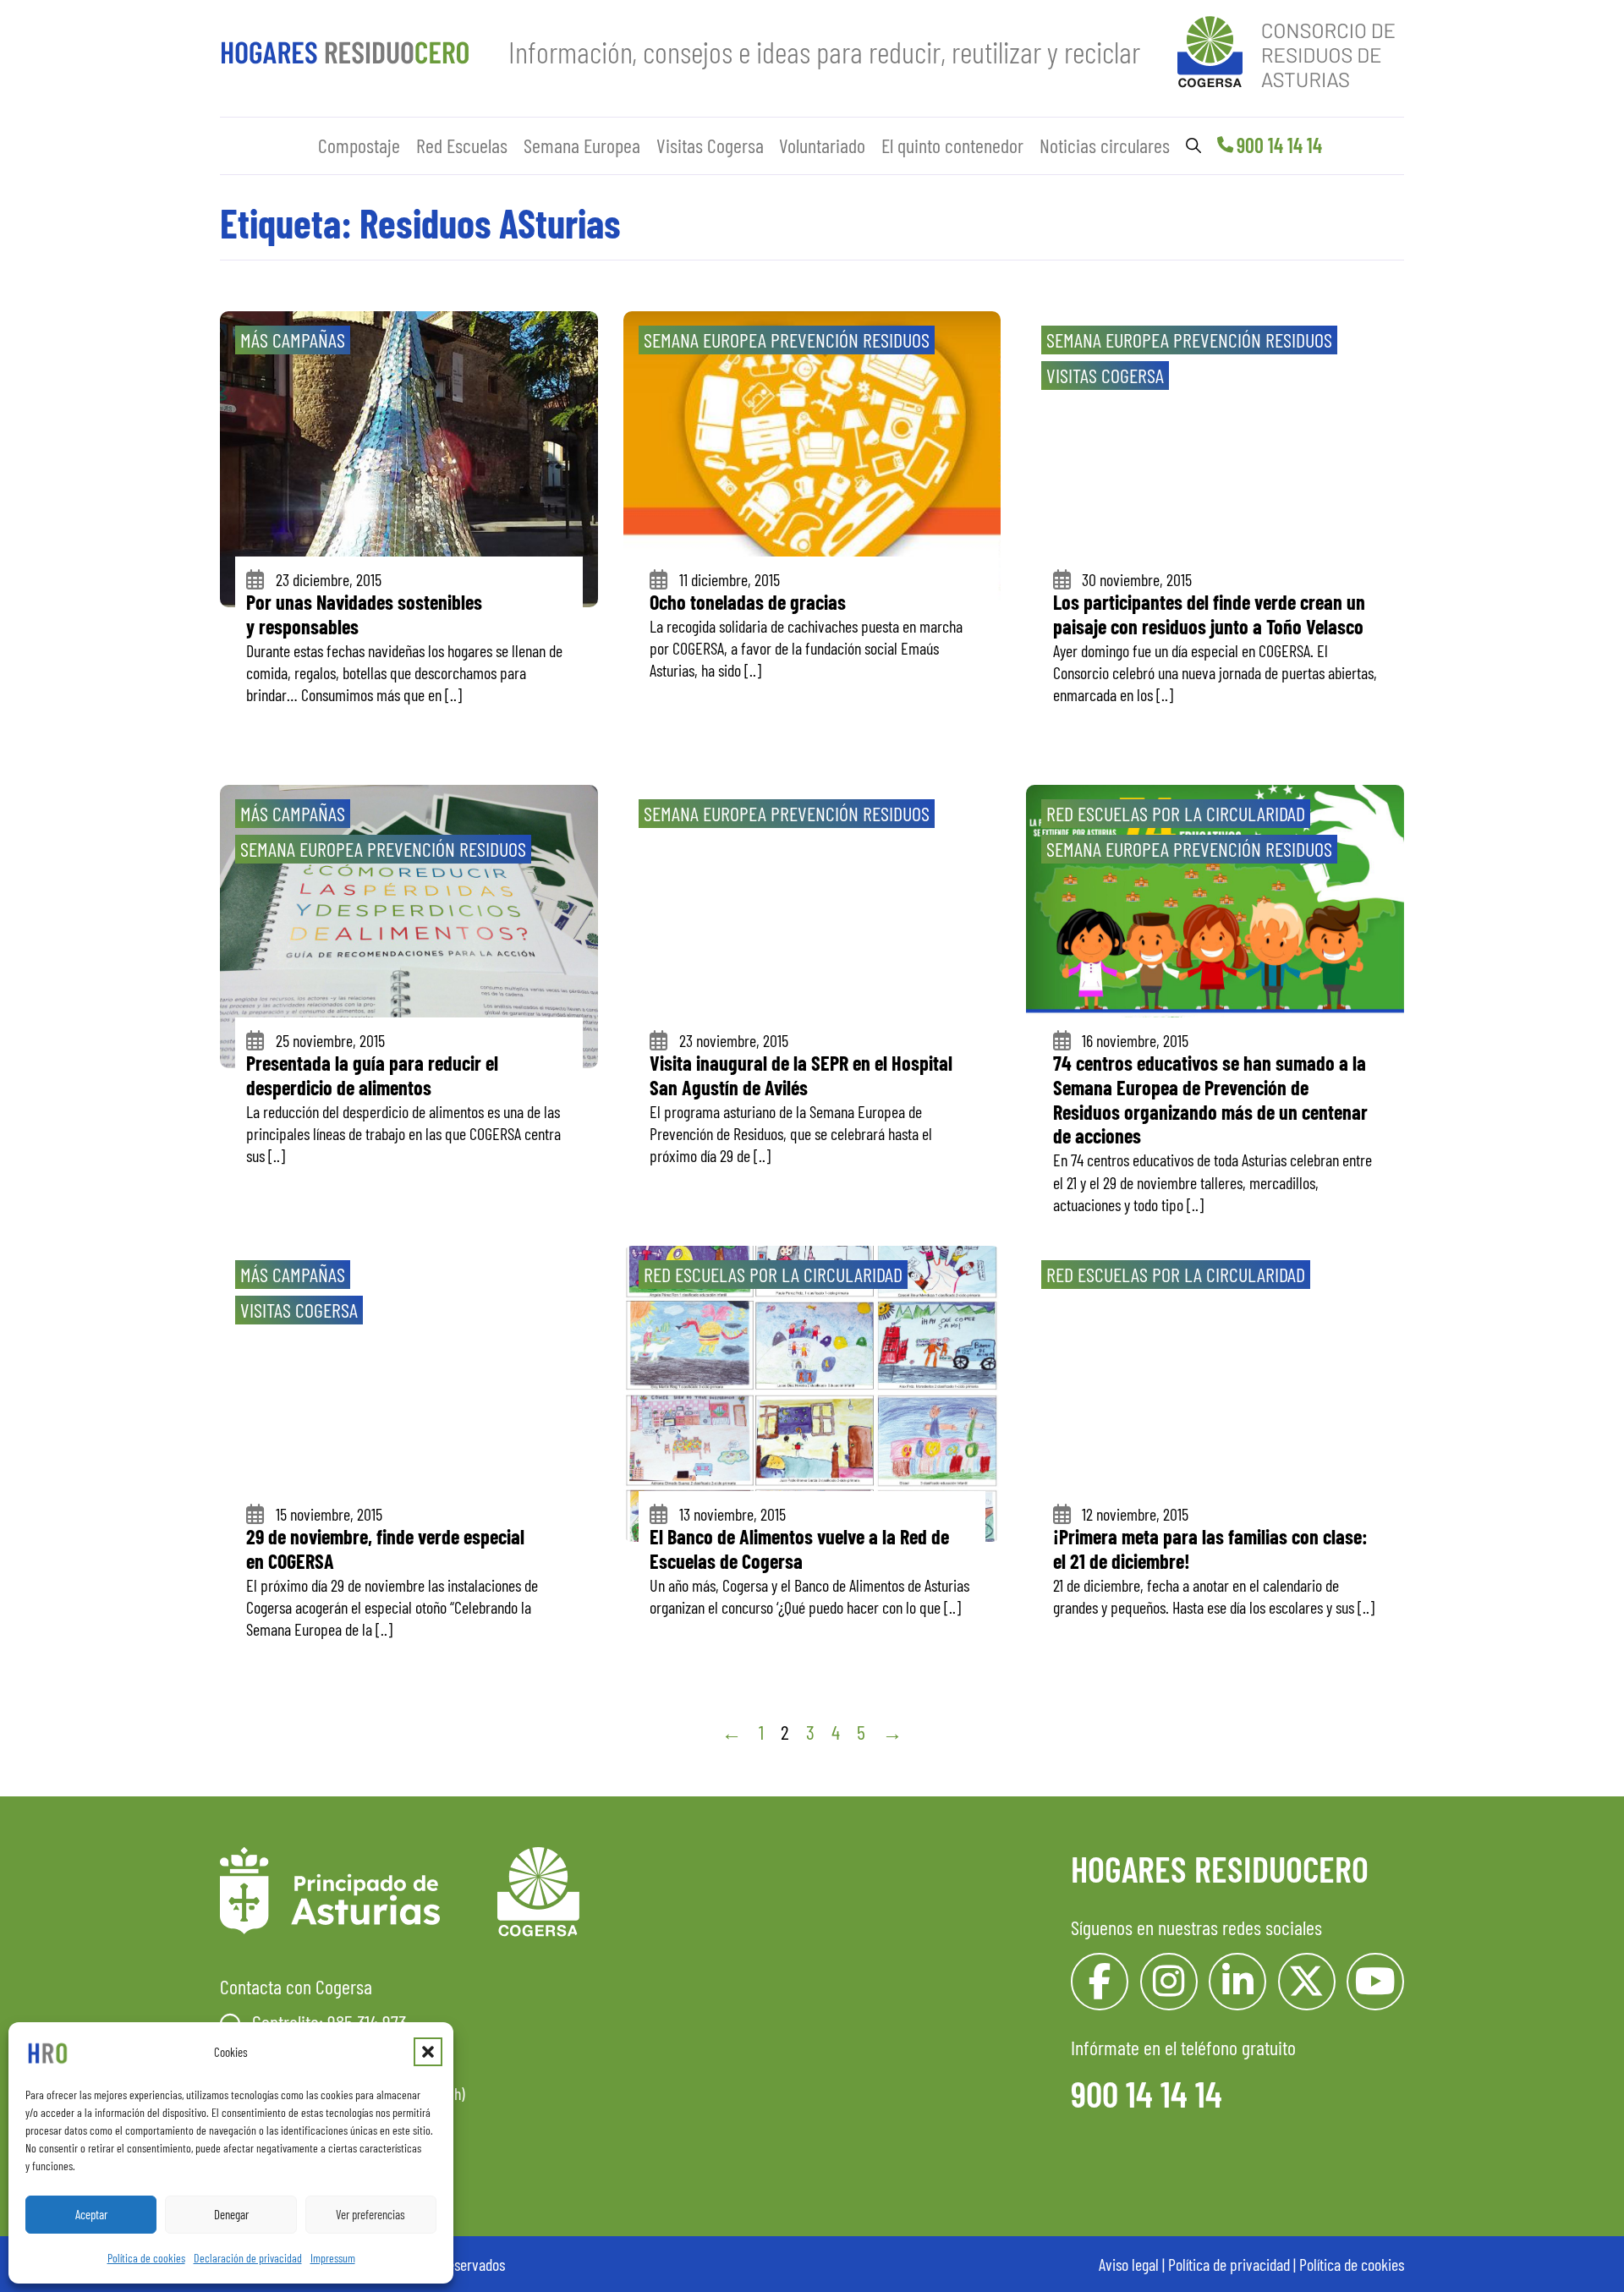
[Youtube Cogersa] (1375, 1982)
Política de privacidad (1229, 2264)
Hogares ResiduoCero (1220, 1868)
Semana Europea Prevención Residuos (787, 340)
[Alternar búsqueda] (1193, 145)
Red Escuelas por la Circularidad (1176, 813)
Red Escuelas (462, 145)
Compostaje (359, 145)
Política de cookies (146, 2258)
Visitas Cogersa (710, 145)
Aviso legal (1129, 2264)
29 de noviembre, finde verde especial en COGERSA (385, 1549)
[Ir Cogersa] (1291, 49)
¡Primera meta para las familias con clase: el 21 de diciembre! (1210, 1549)
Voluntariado (822, 145)
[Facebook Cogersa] (1100, 1982)
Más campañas (293, 340)
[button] (428, 2052)
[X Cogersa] (1307, 1982)
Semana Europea (582, 145)
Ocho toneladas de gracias (748, 602)
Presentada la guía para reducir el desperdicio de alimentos (372, 1075)
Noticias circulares (1105, 145)
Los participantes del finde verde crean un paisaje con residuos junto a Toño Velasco (1209, 614)
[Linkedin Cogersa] (1237, 1982)
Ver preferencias (370, 2214)
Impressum (333, 2258)
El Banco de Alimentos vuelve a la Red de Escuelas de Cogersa (799, 1549)
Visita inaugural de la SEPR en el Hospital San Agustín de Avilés (801, 1075)
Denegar (231, 2214)
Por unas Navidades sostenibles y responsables (364, 614)
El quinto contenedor (952, 145)
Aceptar (91, 2214)
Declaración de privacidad (248, 2258)
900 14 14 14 (1279, 145)
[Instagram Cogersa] (1169, 1982)
